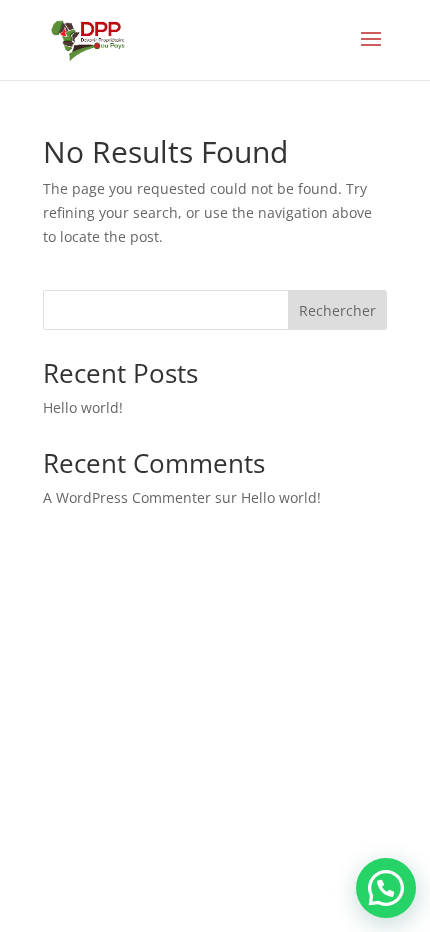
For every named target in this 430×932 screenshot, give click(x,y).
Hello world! (83, 407)
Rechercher (337, 310)
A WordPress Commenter (127, 497)
